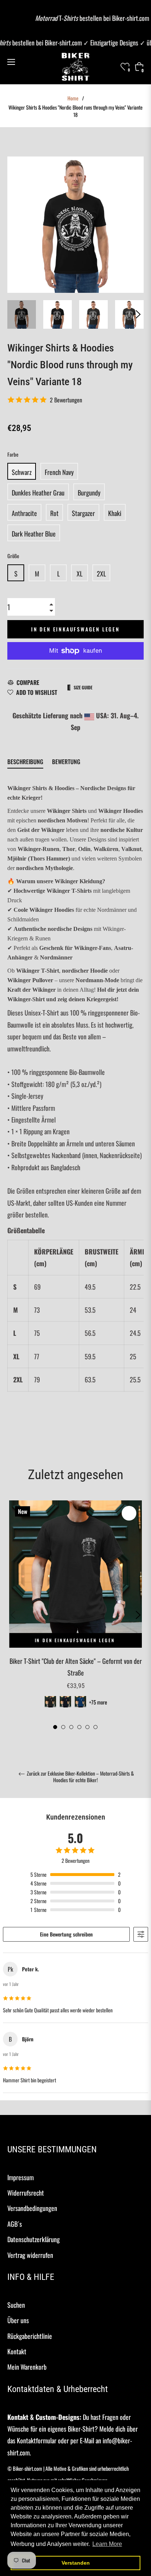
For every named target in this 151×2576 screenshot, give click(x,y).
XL (80, 574)
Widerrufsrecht (26, 2193)
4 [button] (79, 1727)
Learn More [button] (107, 2544)
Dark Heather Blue (34, 534)
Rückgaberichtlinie (30, 2336)
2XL (101, 574)
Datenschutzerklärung (34, 2239)
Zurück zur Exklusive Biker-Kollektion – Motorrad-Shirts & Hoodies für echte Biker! (80, 1777)
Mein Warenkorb (27, 2367)
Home (73, 98)
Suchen (16, 2305)
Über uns (18, 2320)
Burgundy (89, 493)
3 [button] (71, 1727)
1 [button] (55, 1727)
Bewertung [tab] (67, 762)
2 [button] (63, 1727)
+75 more (98, 1702)
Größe (13, 556)
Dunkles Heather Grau (38, 493)
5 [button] (87, 1727)
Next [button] (138, 314)
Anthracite (24, 513)
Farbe (13, 454)
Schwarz (22, 472)
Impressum (21, 2177)
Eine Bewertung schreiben (66, 1934)
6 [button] (95, 1727)
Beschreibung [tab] (25, 762)
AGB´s (15, 2224)
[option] (75, 1615)
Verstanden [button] (76, 2563)
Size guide (83, 687)
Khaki (115, 513)
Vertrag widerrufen (30, 2255)
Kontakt (17, 2351)
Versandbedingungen (32, 2208)
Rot (54, 513)
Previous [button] (13, 1615)
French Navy (59, 472)
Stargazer (83, 513)
